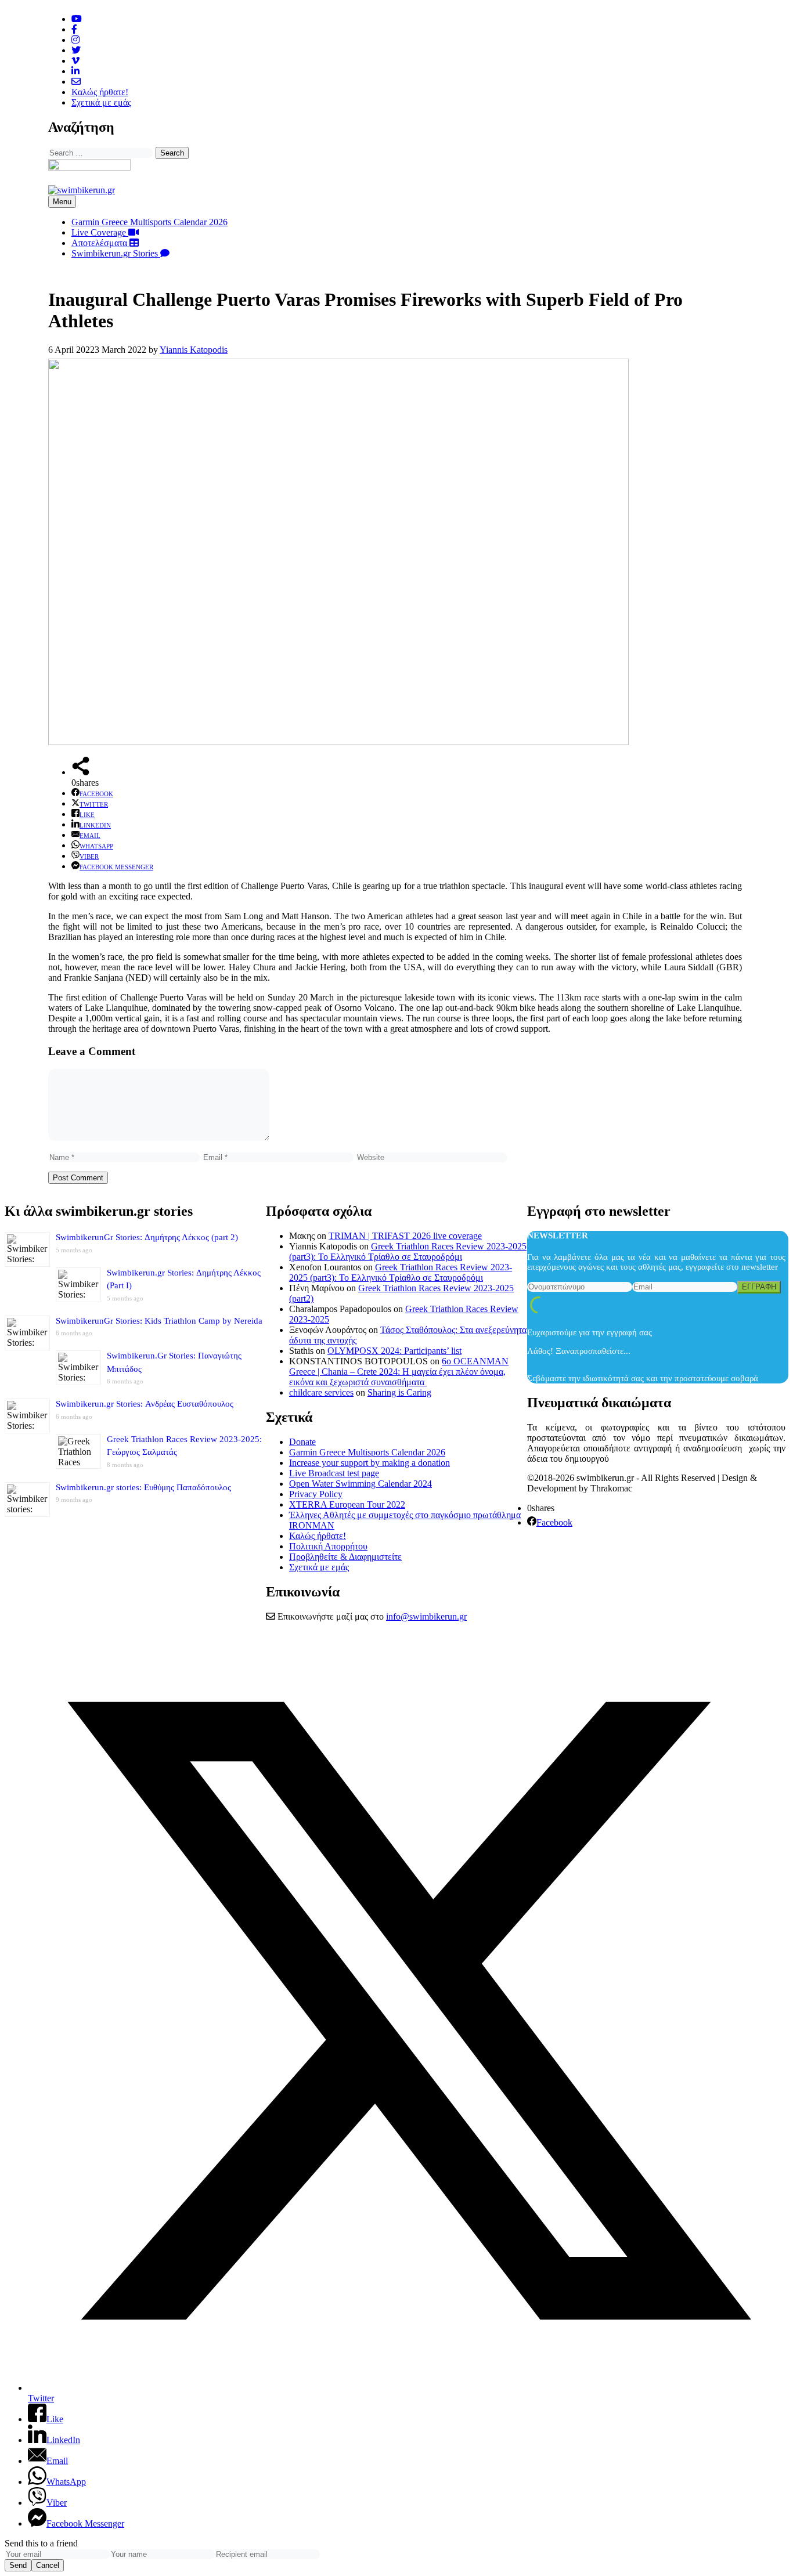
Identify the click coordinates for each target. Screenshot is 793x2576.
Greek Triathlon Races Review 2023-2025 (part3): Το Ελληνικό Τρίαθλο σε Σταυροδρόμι (408, 1251)
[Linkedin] (75, 71)
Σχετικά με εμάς (101, 102)
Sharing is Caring (399, 1392)
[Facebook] (74, 29)
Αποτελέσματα (100, 243)
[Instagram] (75, 40)
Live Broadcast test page (334, 1473)
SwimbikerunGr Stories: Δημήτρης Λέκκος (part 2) (147, 1237)
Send (18, 2565)
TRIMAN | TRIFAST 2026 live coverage (405, 1236)
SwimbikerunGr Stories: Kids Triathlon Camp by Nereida (159, 1321)
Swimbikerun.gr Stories (116, 253)
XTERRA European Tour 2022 (347, 1504)
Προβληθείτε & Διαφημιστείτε (345, 1557)
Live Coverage (100, 232)
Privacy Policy (316, 1494)
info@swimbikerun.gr (426, 1616)
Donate (302, 1442)
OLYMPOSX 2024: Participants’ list (394, 1351)
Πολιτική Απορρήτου (328, 1546)
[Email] (76, 82)
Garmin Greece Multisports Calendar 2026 (149, 222)
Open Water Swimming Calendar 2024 (361, 1484)
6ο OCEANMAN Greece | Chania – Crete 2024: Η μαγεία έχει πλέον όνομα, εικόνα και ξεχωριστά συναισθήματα (399, 1372)
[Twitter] (76, 50)
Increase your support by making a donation (370, 1463)
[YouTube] (77, 19)
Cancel (48, 2565)
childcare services (321, 1392)
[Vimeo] (75, 61)
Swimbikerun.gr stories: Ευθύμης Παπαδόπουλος (143, 1487)
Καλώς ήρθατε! (100, 92)
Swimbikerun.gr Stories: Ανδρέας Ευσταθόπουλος (145, 1404)
